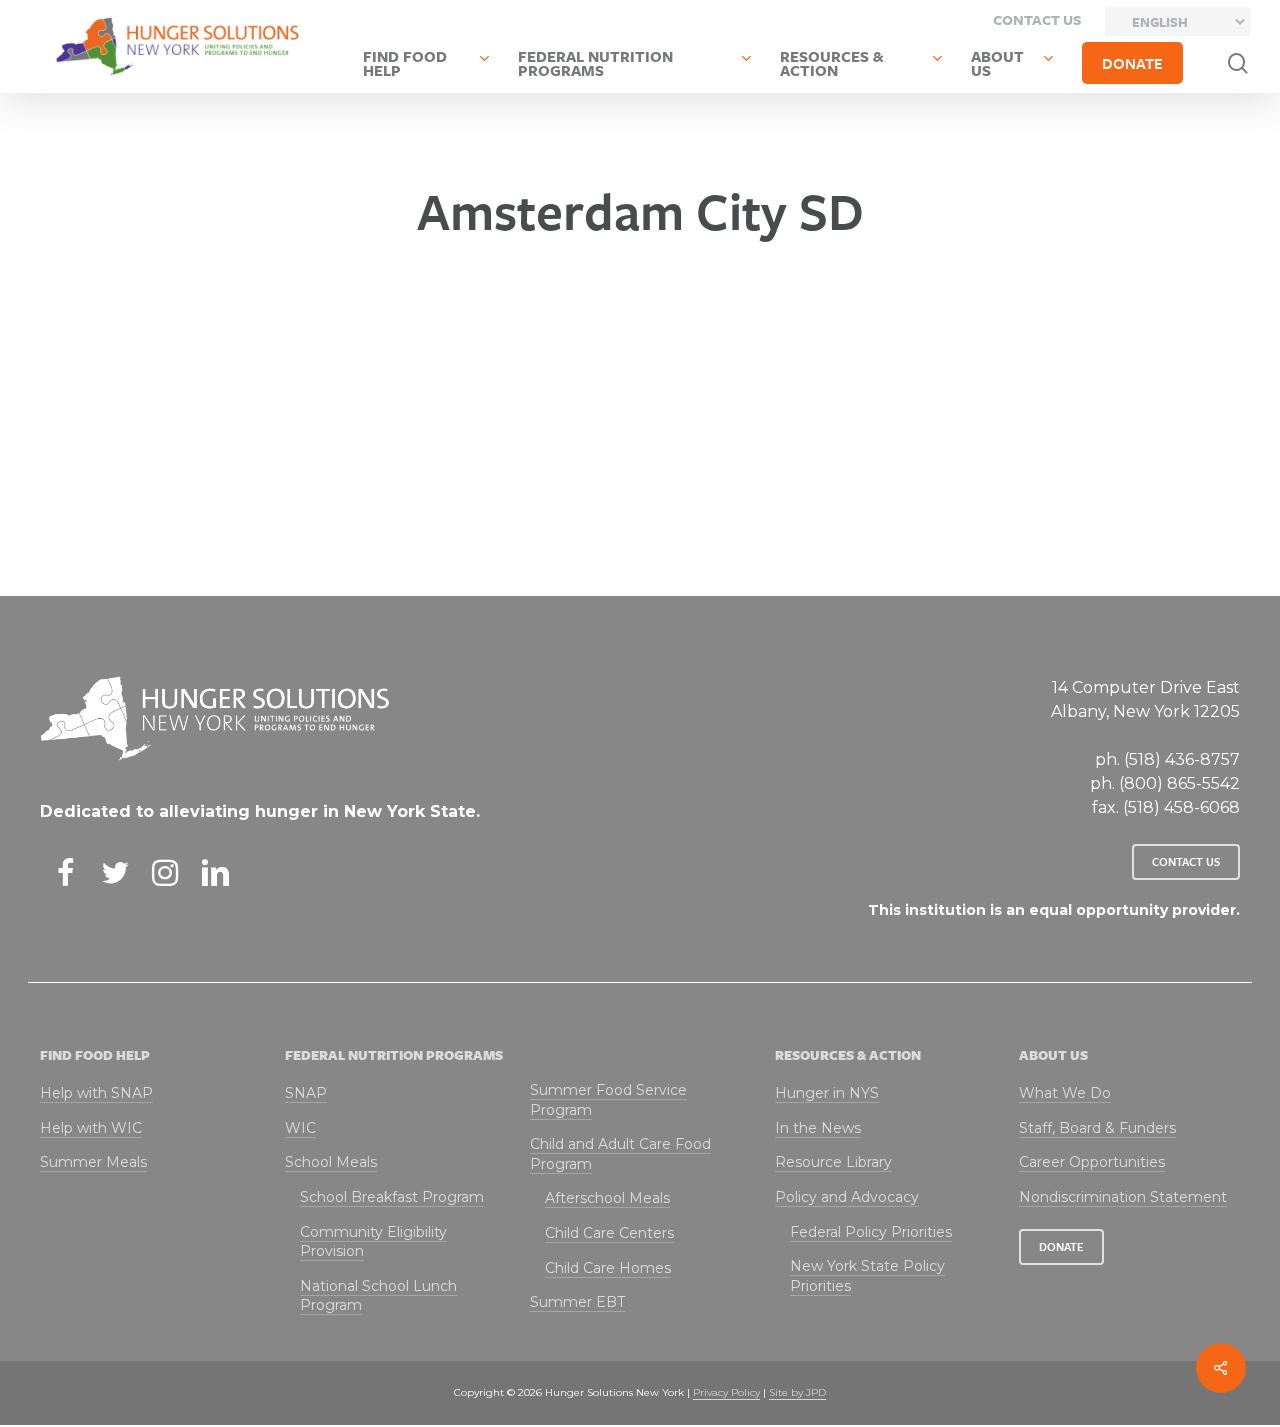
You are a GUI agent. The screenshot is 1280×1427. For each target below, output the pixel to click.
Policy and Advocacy (847, 1197)
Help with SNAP (96, 1093)
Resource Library (833, 1162)
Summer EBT (577, 1302)
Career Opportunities (1092, 1162)
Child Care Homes (608, 1268)
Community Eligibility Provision (373, 1242)
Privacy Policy (726, 1392)
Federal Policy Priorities (871, 1232)
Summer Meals (93, 1162)
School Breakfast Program (392, 1197)
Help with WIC (91, 1128)
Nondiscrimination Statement (1123, 1197)
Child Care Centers (609, 1233)
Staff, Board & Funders (1097, 1128)
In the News (818, 1128)
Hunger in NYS (827, 1093)
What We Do (1065, 1093)
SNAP (306, 1093)
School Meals (331, 1162)
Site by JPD (797, 1392)
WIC (300, 1128)
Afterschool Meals (607, 1198)
